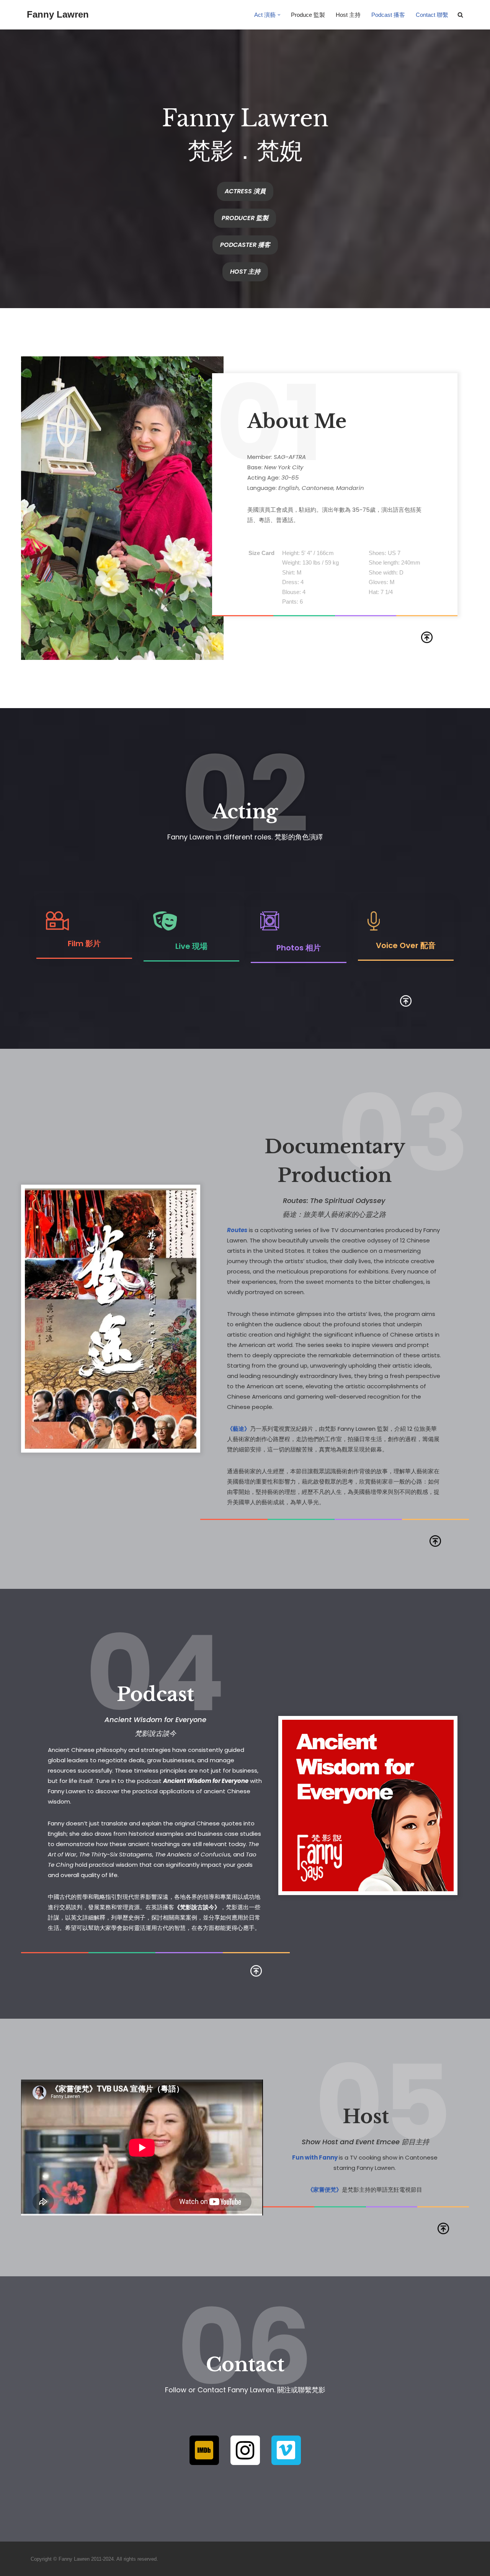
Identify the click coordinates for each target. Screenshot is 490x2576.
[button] (279, 15)
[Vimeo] (286, 2450)
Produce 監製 (308, 15)
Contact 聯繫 (432, 15)
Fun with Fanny (315, 2157)
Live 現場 (191, 946)
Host (366, 2116)
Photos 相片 (299, 948)
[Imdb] (204, 2450)
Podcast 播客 (388, 15)
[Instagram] (245, 2450)
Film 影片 (84, 944)
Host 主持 (348, 15)
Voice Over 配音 (406, 945)
